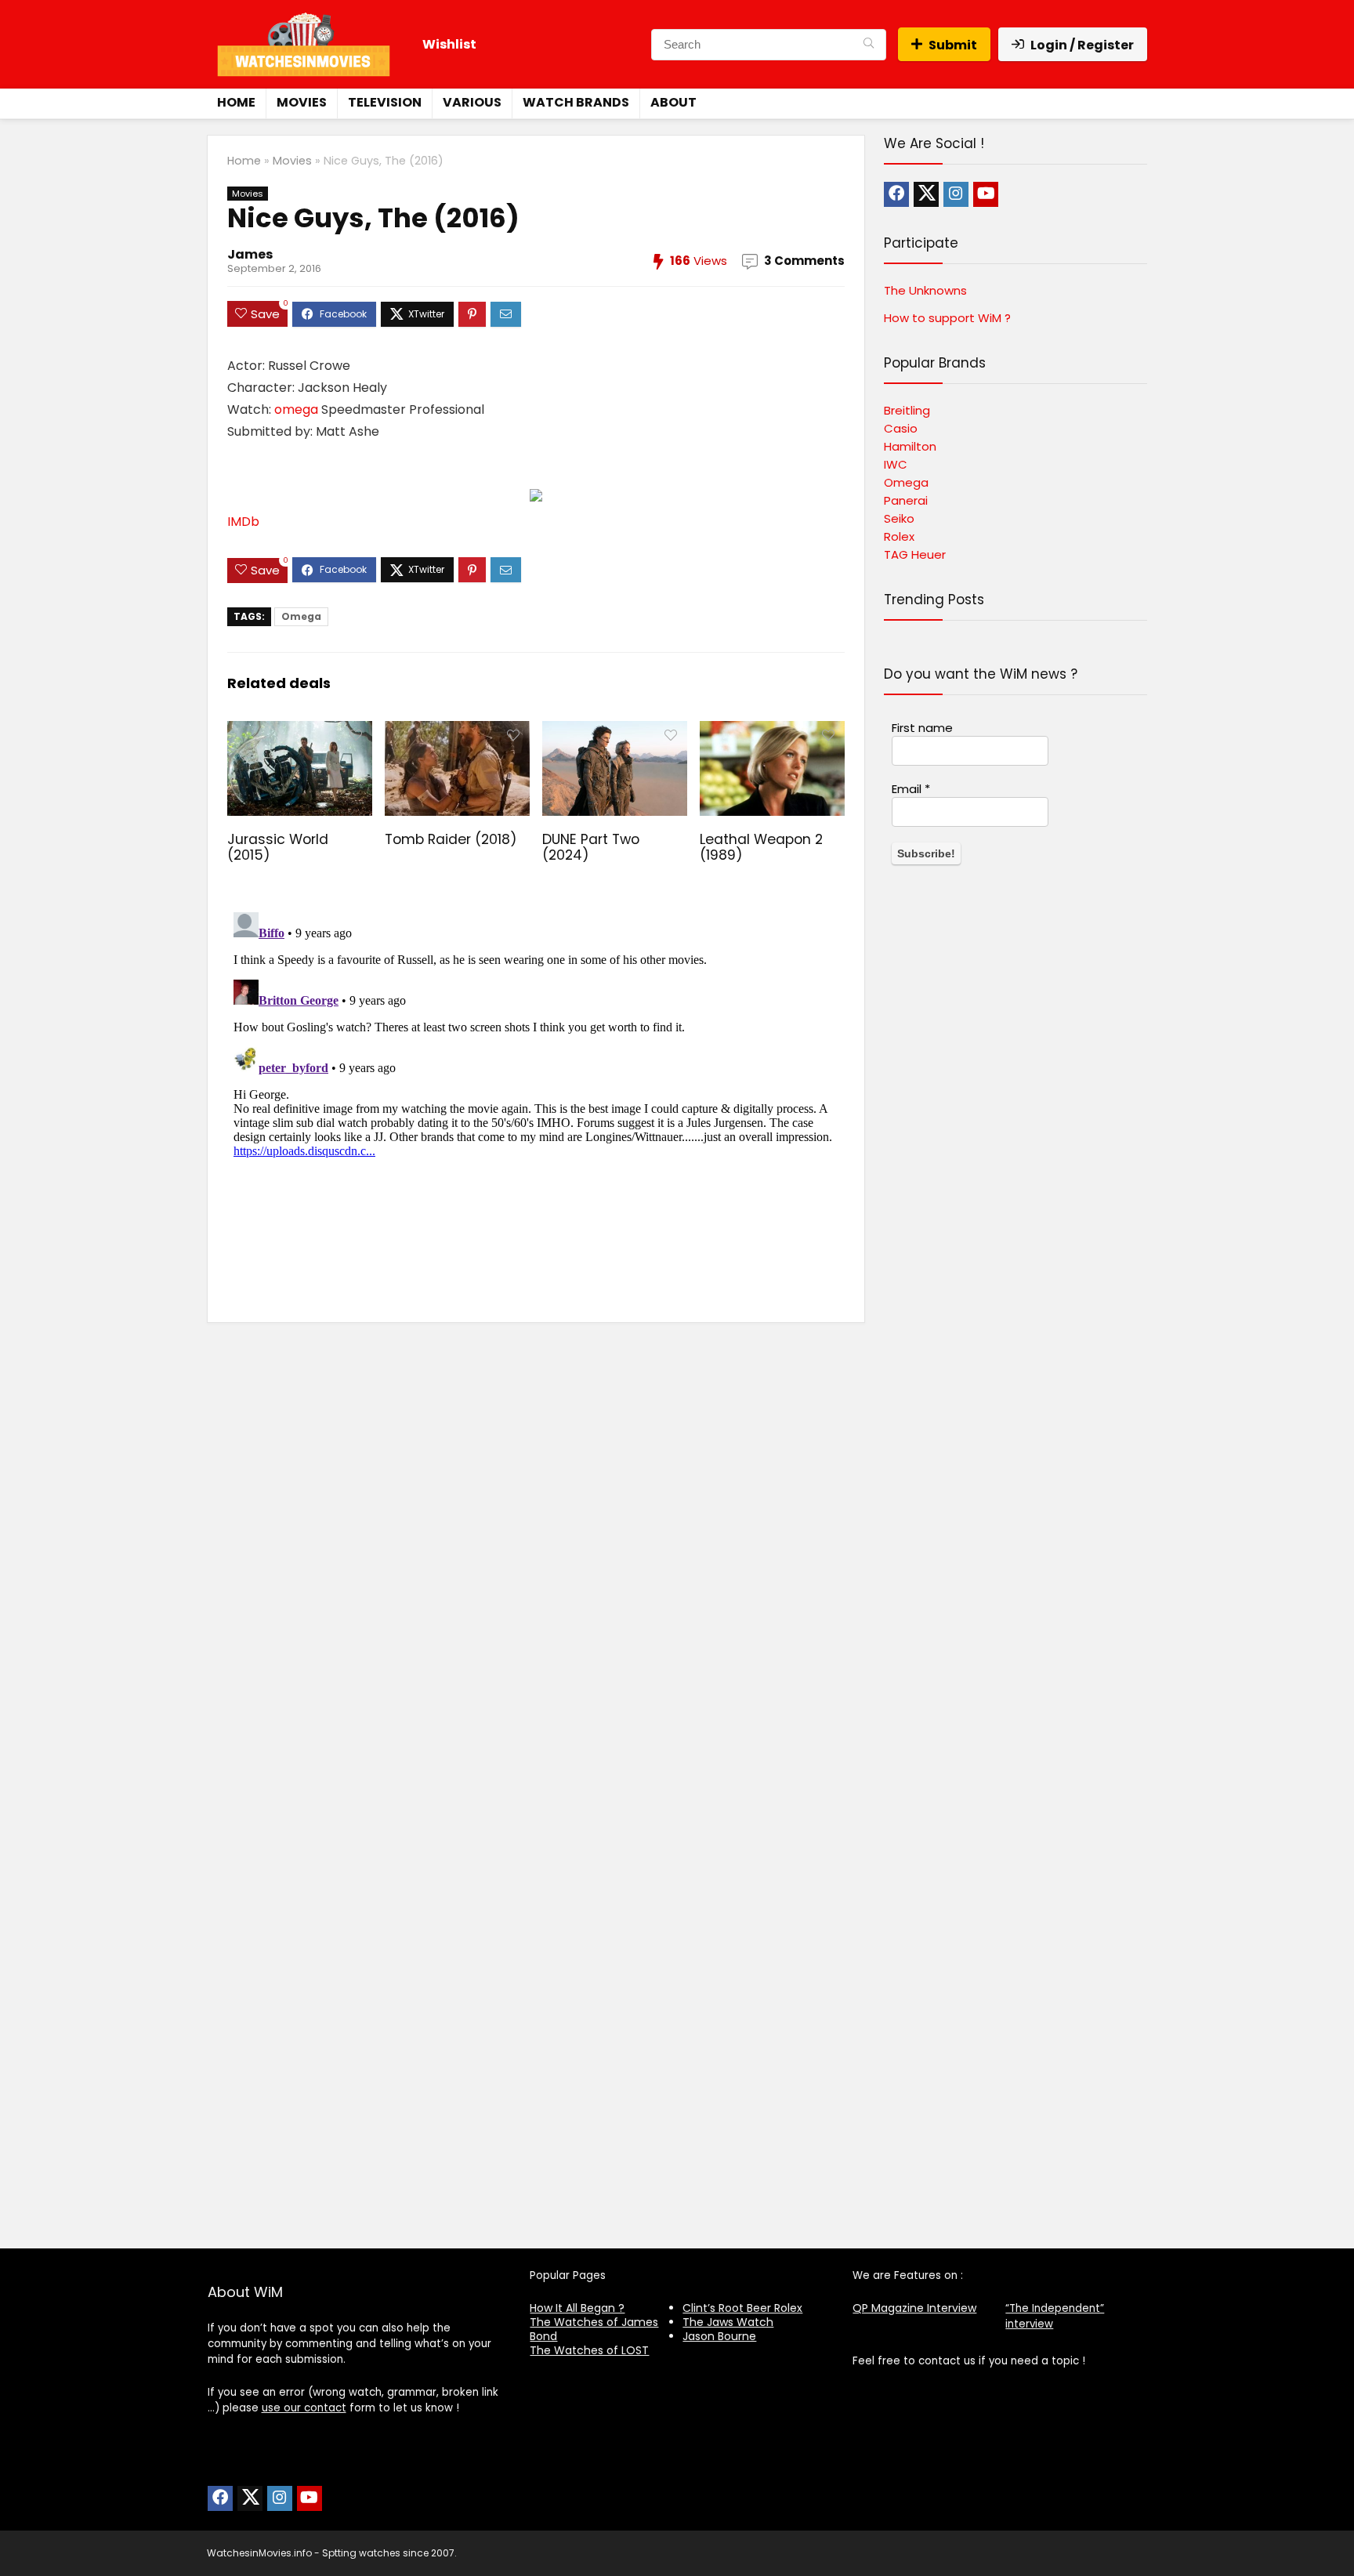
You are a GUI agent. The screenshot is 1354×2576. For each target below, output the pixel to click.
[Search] (869, 45)
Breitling (907, 410)
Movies (302, 102)
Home (236, 102)
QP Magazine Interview (914, 2308)
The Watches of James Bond (594, 2329)
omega (296, 409)
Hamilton (910, 446)
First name (922, 728)
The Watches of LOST (589, 2350)
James (250, 254)
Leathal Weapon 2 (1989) (761, 847)
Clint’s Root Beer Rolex (742, 2308)
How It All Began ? (577, 2308)
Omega (301, 616)
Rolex (899, 536)
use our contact (304, 2408)
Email (911, 789)
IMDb (243, 522)
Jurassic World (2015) (278, 847)
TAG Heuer (915, 554)
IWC (896, 464)
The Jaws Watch (728, 2322)
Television (385, 102)
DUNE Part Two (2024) (591, 847)
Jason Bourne (719, 2336)
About (673, 102)
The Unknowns (925, 290)
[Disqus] (536, 1102)
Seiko (899, 518)
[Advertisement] (1015, 1566)
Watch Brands (576, 102)
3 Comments (804, 261)
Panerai (906, 500)
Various (472, 102)
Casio (901, 428)
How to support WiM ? (947, 318)
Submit (953, 45)
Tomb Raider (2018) (451, 839)
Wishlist (449, 44)
